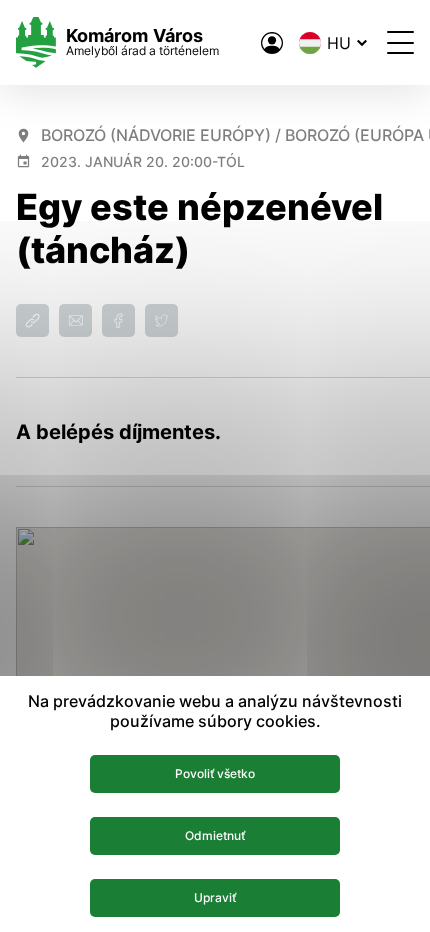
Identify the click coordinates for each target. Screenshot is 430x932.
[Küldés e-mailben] (75, 320)
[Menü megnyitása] (400, 42)
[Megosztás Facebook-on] (118, 320)
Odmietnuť (215, 835)
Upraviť (215, 897)
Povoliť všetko (215, 773)
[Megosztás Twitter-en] (161, 320)
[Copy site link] (32, 320)
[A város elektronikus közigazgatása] (272, 43)
